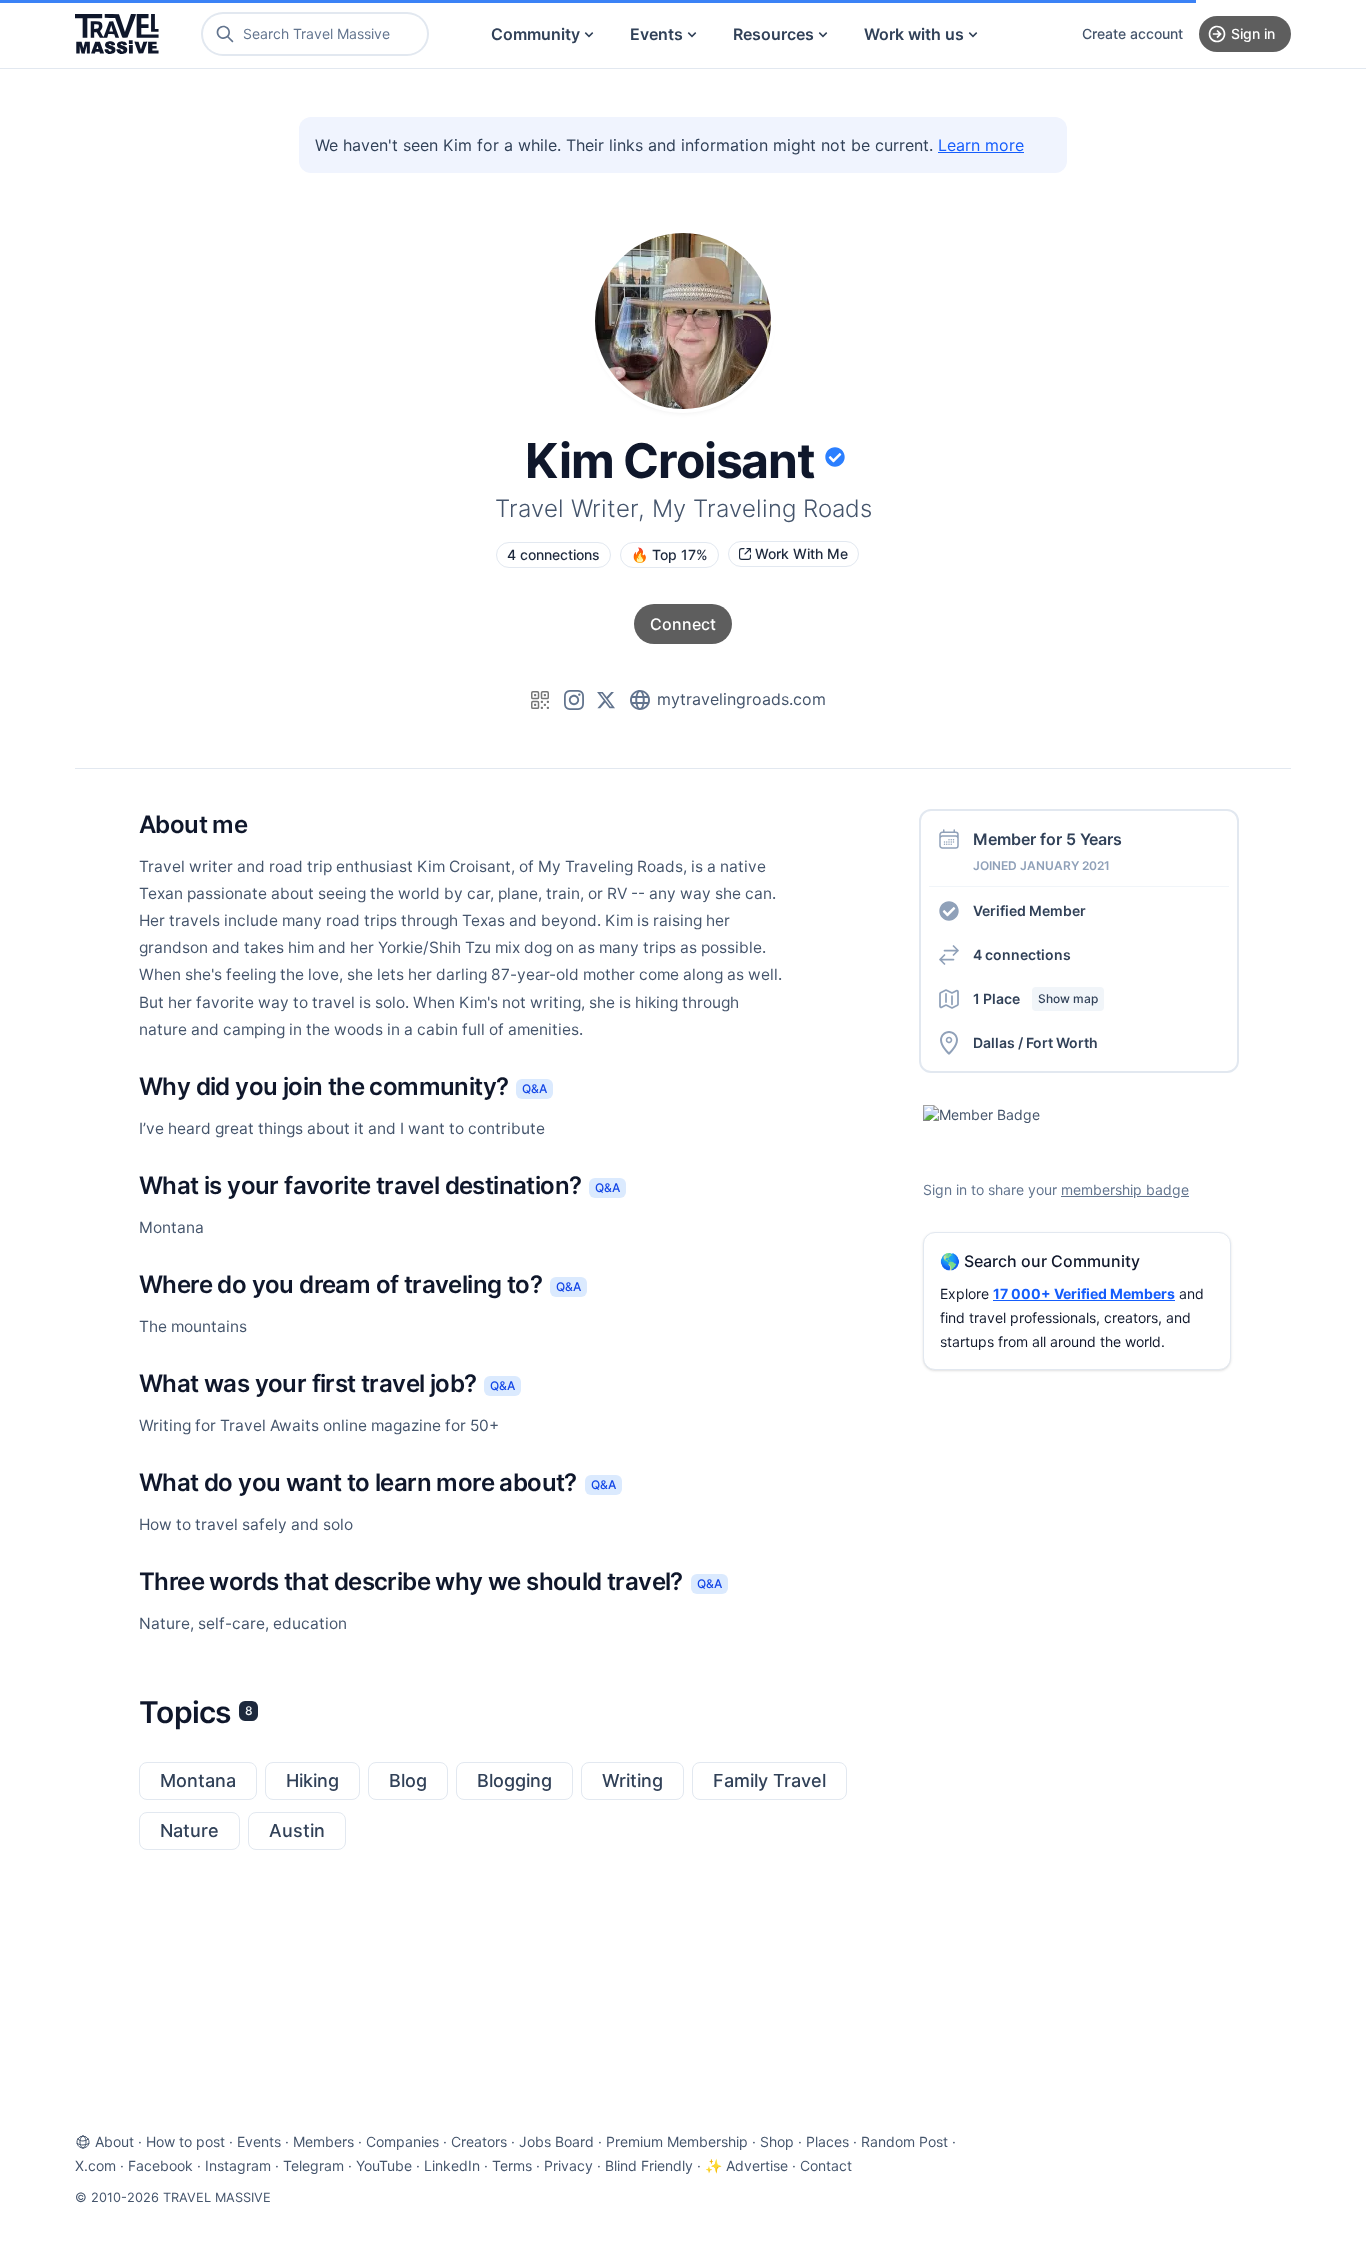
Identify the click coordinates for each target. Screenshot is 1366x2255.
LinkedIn (452, 2165)
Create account (1132, 33)
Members (323, 2141)
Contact (826, 2165)
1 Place (1035, 998)
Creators (479, 2141)
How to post (185, 2141)
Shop (777, 2141)
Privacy (568, 2165)
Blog (408, 1780)
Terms (512, 2165)
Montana (198, 1780)
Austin (297, 1830)
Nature (189, 1830)
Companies (402, 2141)
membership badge (1125, 1189)
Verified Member (1029, 910)
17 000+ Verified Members (1084, 1293)
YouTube (384, 2165)
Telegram (313, 2165)
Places (827, 2141)
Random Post (904, 2141)
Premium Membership (677, 2141)
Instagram (238, 2165)
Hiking (312, 1780)
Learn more (981, 145)
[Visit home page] (117, 34)
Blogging (514, 1780)
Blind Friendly (649, 2165)
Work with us (914, 34)
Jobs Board (556, 2141)
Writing (632, 1780)
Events (656, 34)
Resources (773, 34)
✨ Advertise (746, 2165)
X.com (95, 2165)
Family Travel (769, 1780)
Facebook (160, 2165)
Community (535, 34)
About (114, 2141)
